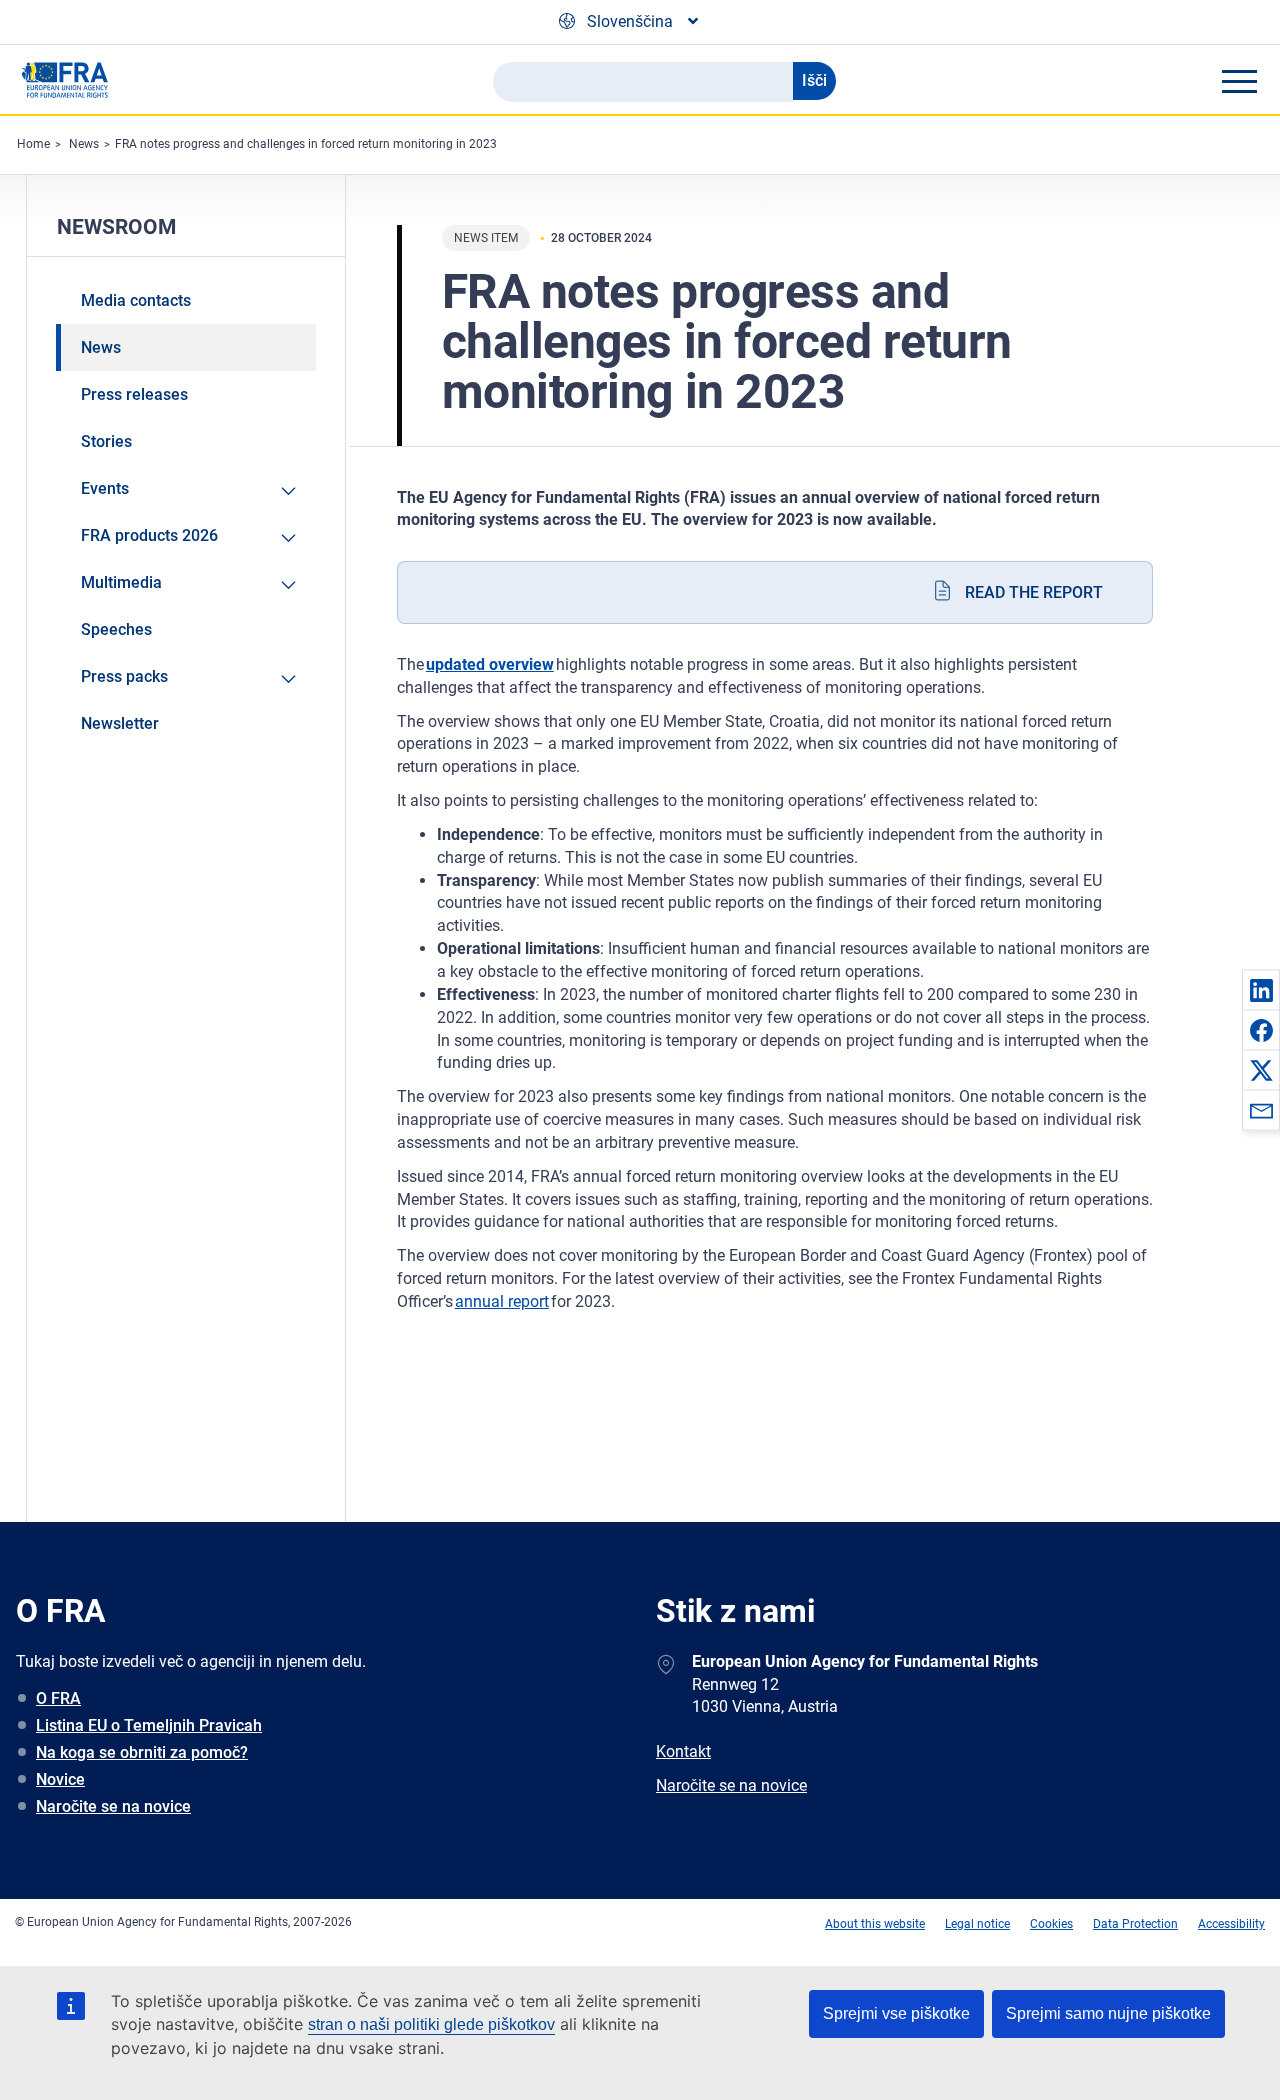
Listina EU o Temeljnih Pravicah (149, 1725)
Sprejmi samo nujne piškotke (1108, 2013)
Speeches (116, 629)
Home (33, 144)
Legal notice (977, 1924)
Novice (60, 1779)
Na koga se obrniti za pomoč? (142, 1752)
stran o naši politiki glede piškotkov (431, 2024)
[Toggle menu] (1239, 81)
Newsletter (120, 723)
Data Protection (1135, 1924)
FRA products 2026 (149, 535)
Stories (106, 441)
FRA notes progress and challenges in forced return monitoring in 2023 (306, 144)
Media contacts (136, 300)
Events (105, 488)
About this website (875, 1924)
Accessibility (1231, 1924)
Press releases (134, 394)
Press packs (124, 676)
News (84, 144)
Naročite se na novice (113, 1806)
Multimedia (121, 582)
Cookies (1051, 1924)
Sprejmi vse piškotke (896, 2013)
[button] (1261, 990)
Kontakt (683, 1751)
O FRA (58, 1698)
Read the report (1034, 592)
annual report (502, 1301)
